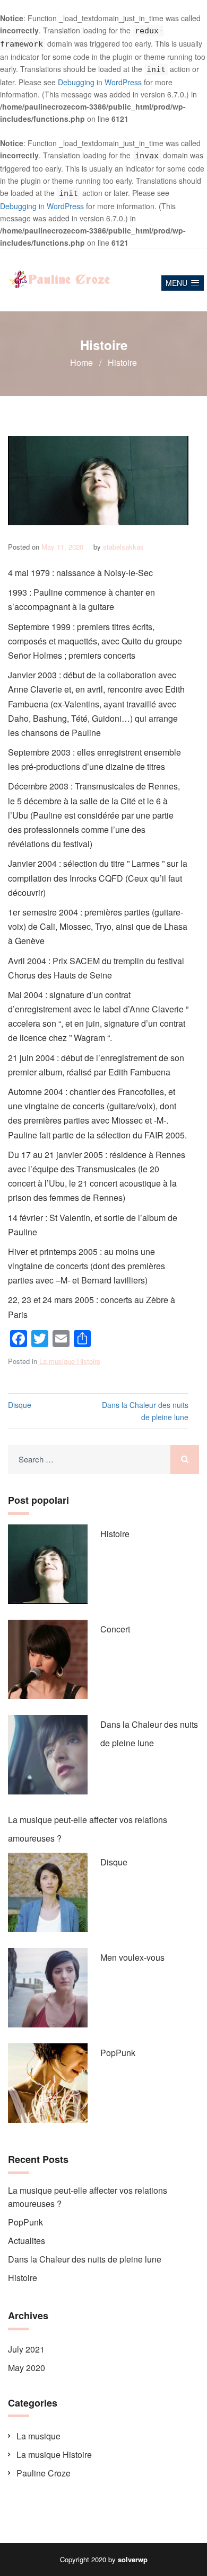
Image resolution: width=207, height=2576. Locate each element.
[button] (183, 283)
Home (81, 362)
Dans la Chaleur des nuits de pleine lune (145, 1411)
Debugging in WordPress (100, 82)
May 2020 (27, 2368)
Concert (115, 1629)
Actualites (27, 2241)
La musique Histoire (70, 1361)
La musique (38, 2436)
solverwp (133, 2559)
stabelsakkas (123, 547)
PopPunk (118, 2053)
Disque (20, 1405)
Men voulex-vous (132, 1957)
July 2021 (26, 2349)
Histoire (115, 1534)
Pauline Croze (44, 2473)
